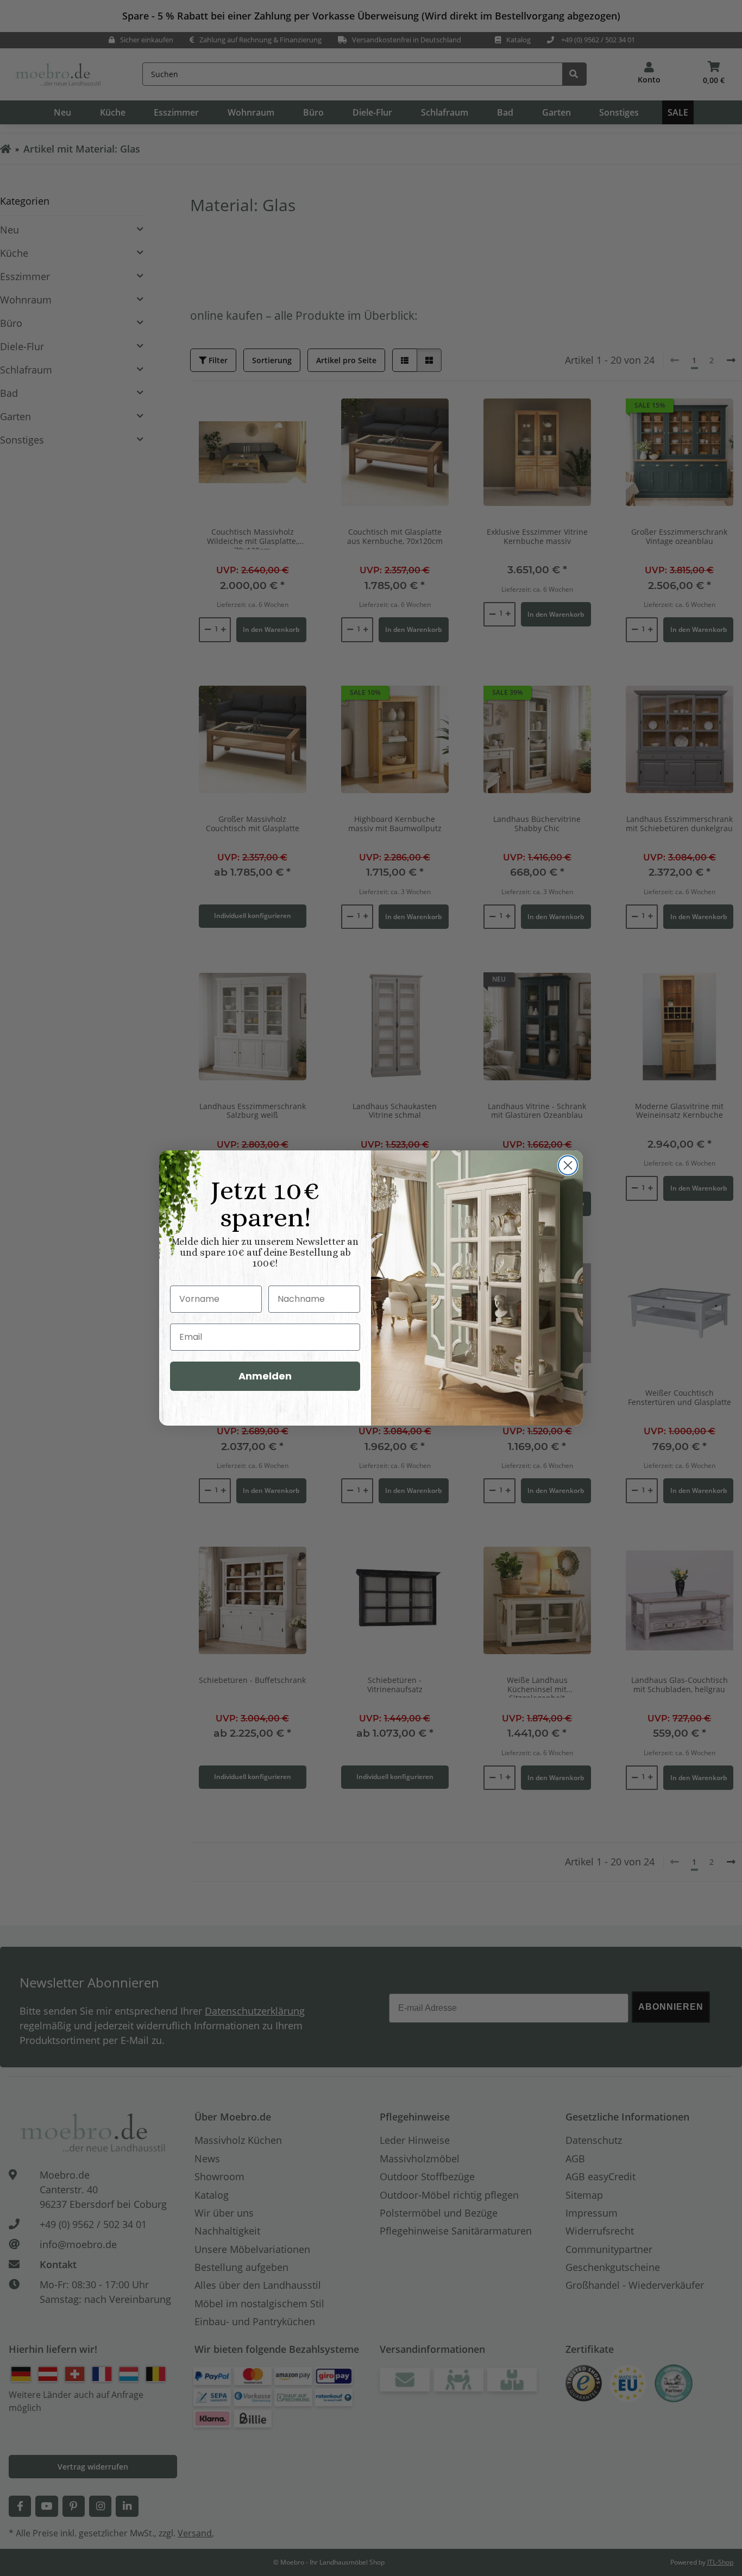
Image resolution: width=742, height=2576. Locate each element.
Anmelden (265, 1376)
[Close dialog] (568, 1165)
